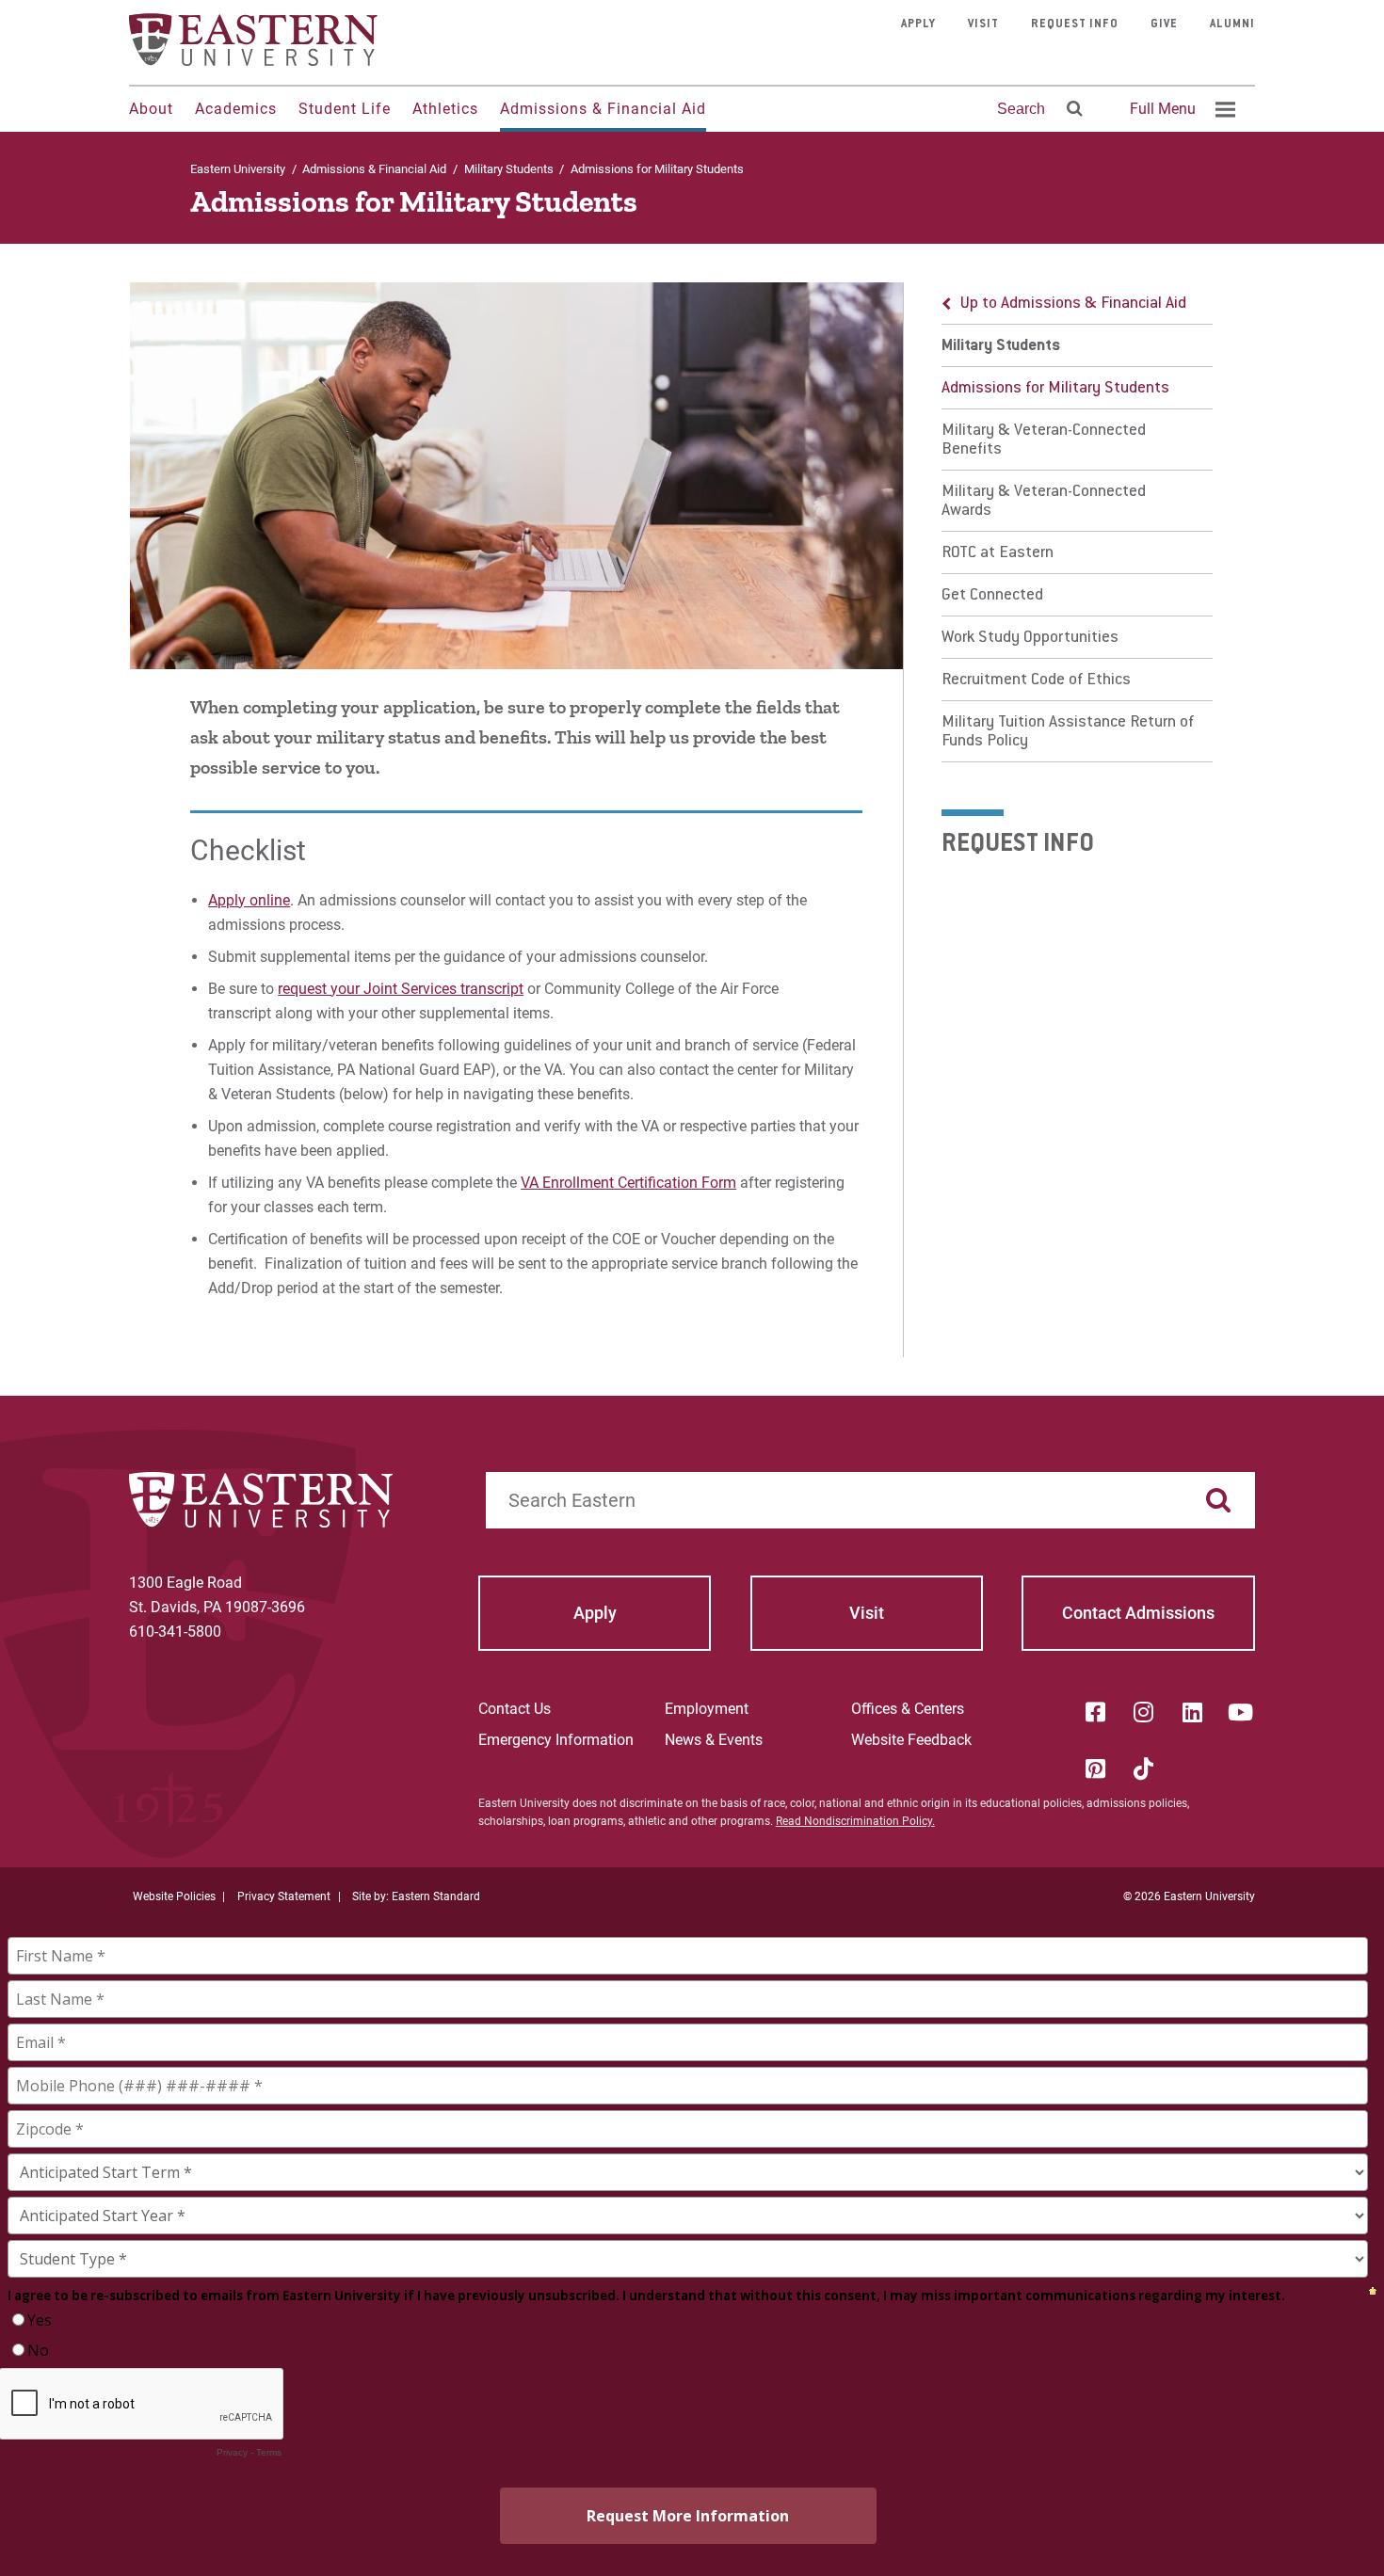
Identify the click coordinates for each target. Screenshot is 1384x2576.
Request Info (1075, 24)
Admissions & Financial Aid (603, 109)
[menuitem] (1180, 109)
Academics (236, 109)
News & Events (714, 1740)
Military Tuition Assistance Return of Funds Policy (1068, 732)
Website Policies (174, 1896)
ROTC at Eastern (998, 553)
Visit (983, 24)
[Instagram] (1144, 1712)
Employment (707, 1709)
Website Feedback (911, 1740)
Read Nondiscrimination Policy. (855, 1821)
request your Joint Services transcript (401, 989)
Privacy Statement (284, 1896)
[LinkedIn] (1192, 1712)
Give (1164, 24)
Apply (918, 24)
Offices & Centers (908, 1709)
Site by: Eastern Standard (416, 1896)
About (151, 109)
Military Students (509, 169)
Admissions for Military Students (1055, 389)
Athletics (445, 109)
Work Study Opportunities (1030, 638)
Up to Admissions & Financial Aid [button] (1073, 304)
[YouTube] (1241, 1712)
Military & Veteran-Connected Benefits (1044, 440)
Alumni (1232, 24)
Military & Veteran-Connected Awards (1044, 502)
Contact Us (515, 1709)
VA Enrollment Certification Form (628, 1183)
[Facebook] (1095, 1712)
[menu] (1077, 522)
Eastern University (238, 169)
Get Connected (992, 596)
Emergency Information (556, 1740)
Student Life (345, 109)
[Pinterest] (1095, 1768)
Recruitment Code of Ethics (1036, 680)
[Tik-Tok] (1144, 1768)
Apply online (249, 900)
